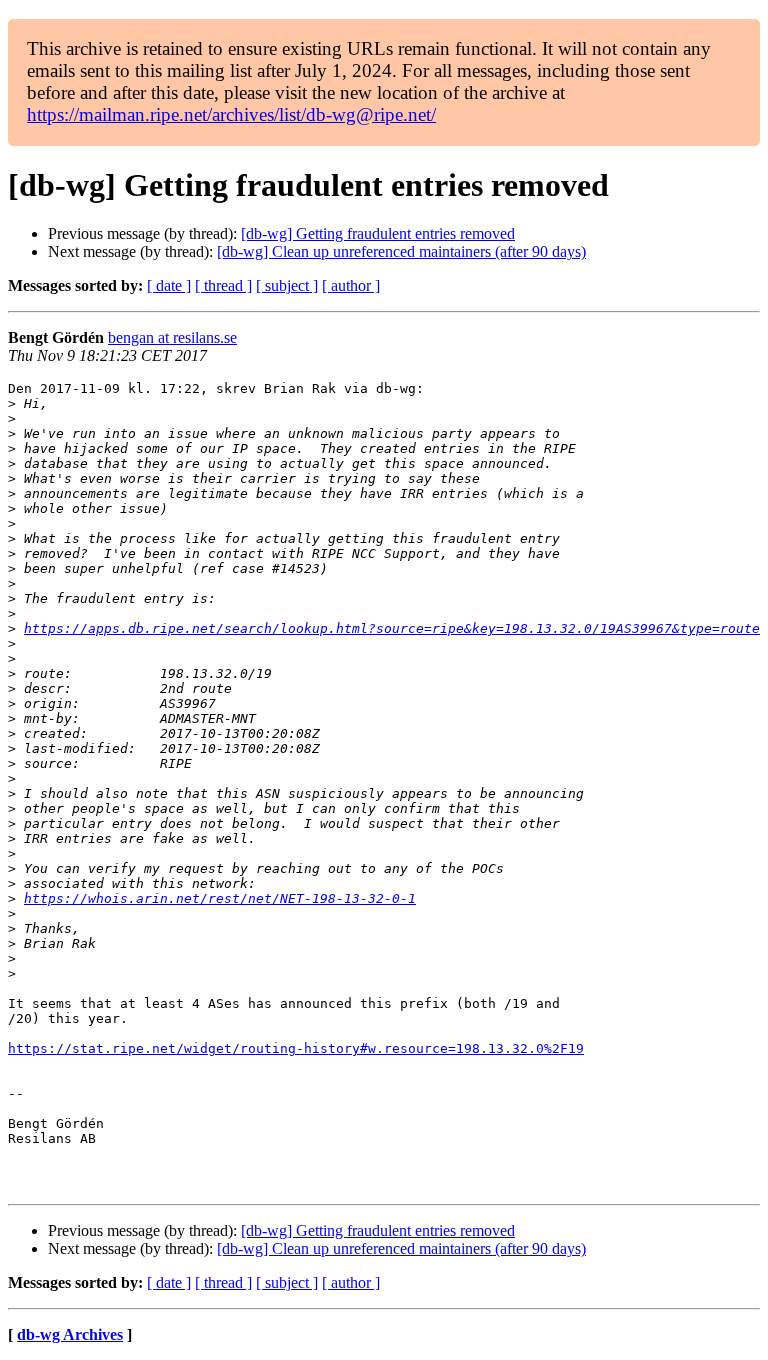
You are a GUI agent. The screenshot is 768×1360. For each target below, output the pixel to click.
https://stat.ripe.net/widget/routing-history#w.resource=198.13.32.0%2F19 (296, 1048)
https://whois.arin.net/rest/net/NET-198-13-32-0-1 (220, 898)
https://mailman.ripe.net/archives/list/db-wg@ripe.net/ (231, 114)
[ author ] (351, 285)
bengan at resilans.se (172, 337)
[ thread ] (223, 285)
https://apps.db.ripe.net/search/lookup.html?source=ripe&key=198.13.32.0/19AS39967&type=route (392, 628)
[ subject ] (287, 285)
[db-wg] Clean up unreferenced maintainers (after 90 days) (401, 251)
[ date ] (169, 285)
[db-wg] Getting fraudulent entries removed (378, 233)
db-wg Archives (70, 1334)
